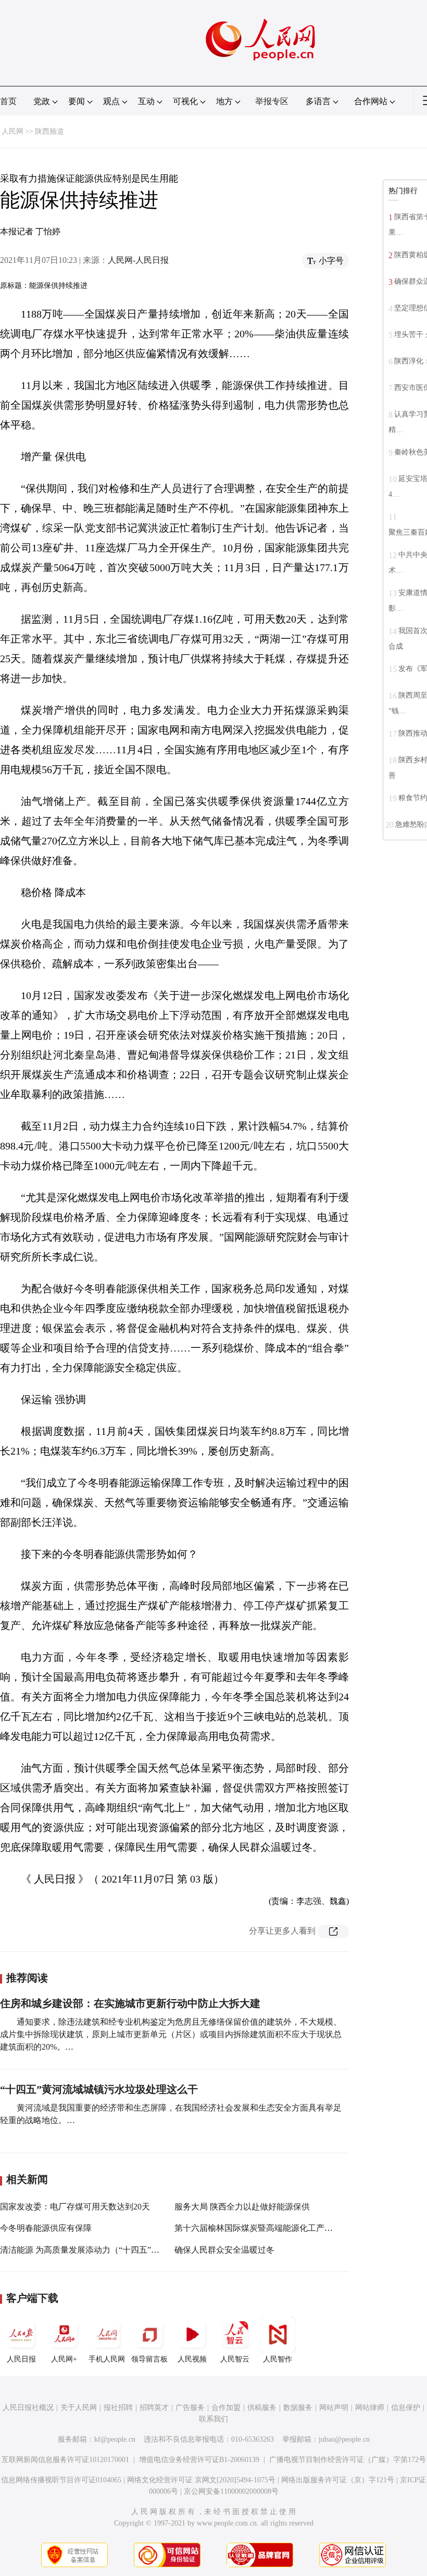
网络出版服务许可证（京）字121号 (338, 2480)
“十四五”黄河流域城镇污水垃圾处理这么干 (99, 2089)
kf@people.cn (115, 2439)
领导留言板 (149, 2359)
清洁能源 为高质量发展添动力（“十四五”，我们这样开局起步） (117, 2250)
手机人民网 (107, 2359)
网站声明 (334, 2408)
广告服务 (190, 2408)
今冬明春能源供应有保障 (46, 2228)
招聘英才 (154, 2408)
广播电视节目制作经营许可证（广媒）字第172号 (348, 2460)
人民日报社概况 (28, 2408)
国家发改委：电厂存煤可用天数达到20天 (75, 2207)
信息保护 (406, 2408)
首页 (8, 101)
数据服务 (298, 2408)
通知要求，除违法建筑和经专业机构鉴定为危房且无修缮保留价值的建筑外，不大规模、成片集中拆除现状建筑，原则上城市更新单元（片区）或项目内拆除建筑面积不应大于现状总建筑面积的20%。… (171, 2034)
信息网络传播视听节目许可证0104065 (61, 2480)
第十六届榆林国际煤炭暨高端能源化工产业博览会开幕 (274, 2228)
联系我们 (213, 2419)
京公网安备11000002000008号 (231, 2491)
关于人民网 (79, 2408)
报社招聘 (118, 2408)
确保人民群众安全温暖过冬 (224, 2250)
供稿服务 (262, 2408)
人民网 (12, 131)
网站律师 (370, 2408)
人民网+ (64, 2359)
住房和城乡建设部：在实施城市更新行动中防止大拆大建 (130, 2003)
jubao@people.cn (344, 2439)
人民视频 (192, 2359)
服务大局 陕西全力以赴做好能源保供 (242, 2207)
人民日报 (21, 2359)
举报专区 (272, 101)
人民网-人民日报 (138, 260)
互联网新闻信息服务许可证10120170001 (65, 2460)
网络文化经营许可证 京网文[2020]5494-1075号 (201, 2480)
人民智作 (278, 2359)
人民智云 (235, 2359)
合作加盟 (226, 2408)
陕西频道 (49, 131)
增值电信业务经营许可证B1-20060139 (199, 2460)
